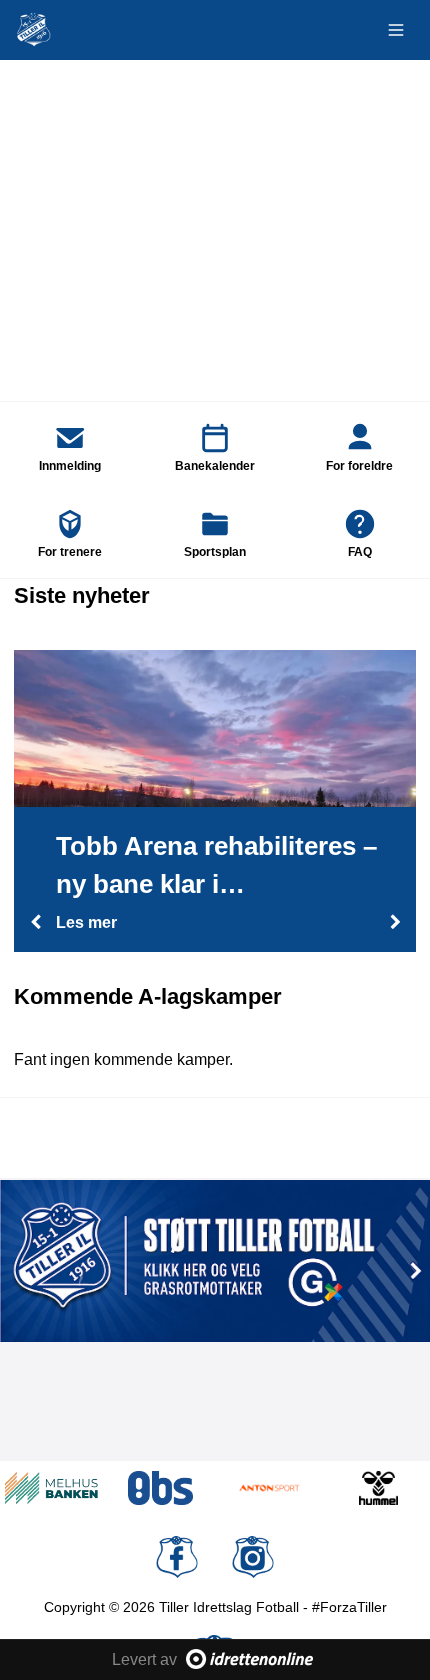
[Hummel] (378, 1488)
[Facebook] (177, 1557)
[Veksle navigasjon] (396, 30)
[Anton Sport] (269, 1488)
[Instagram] (253, 1557)
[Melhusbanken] (51, 1488)
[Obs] (160, 1488)
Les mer (86, 922)
